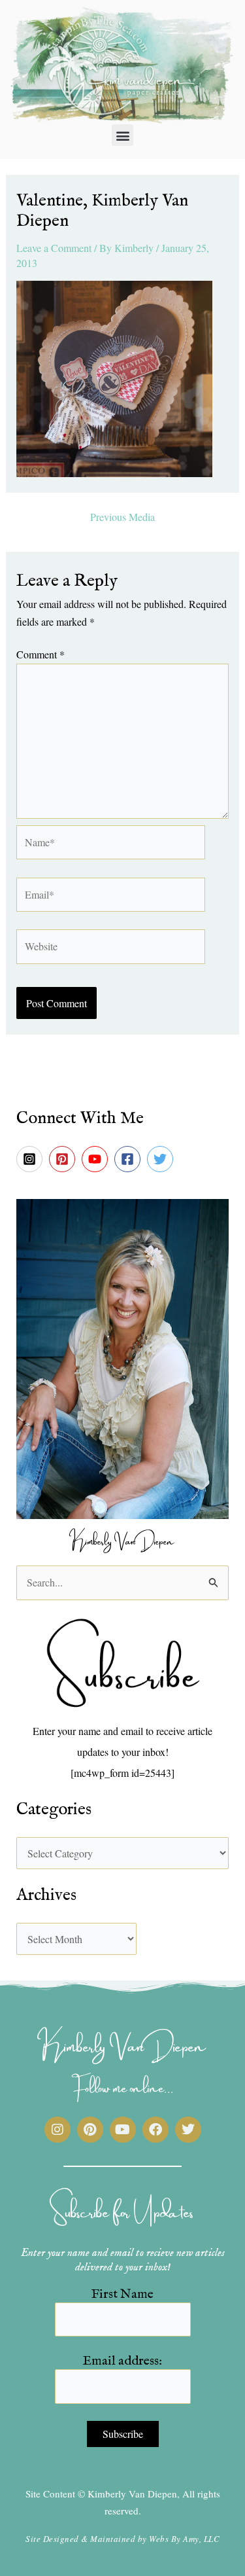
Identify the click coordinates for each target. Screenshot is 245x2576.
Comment (41, 654)
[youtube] (97, 1159)
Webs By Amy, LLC (184, 2539)
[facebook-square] (129, 1159)
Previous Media (122, 517)
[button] (122, 135)
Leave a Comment (54, 248)
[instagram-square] (31, 1159)
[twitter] (162, 1159)
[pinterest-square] (64, 1159)
